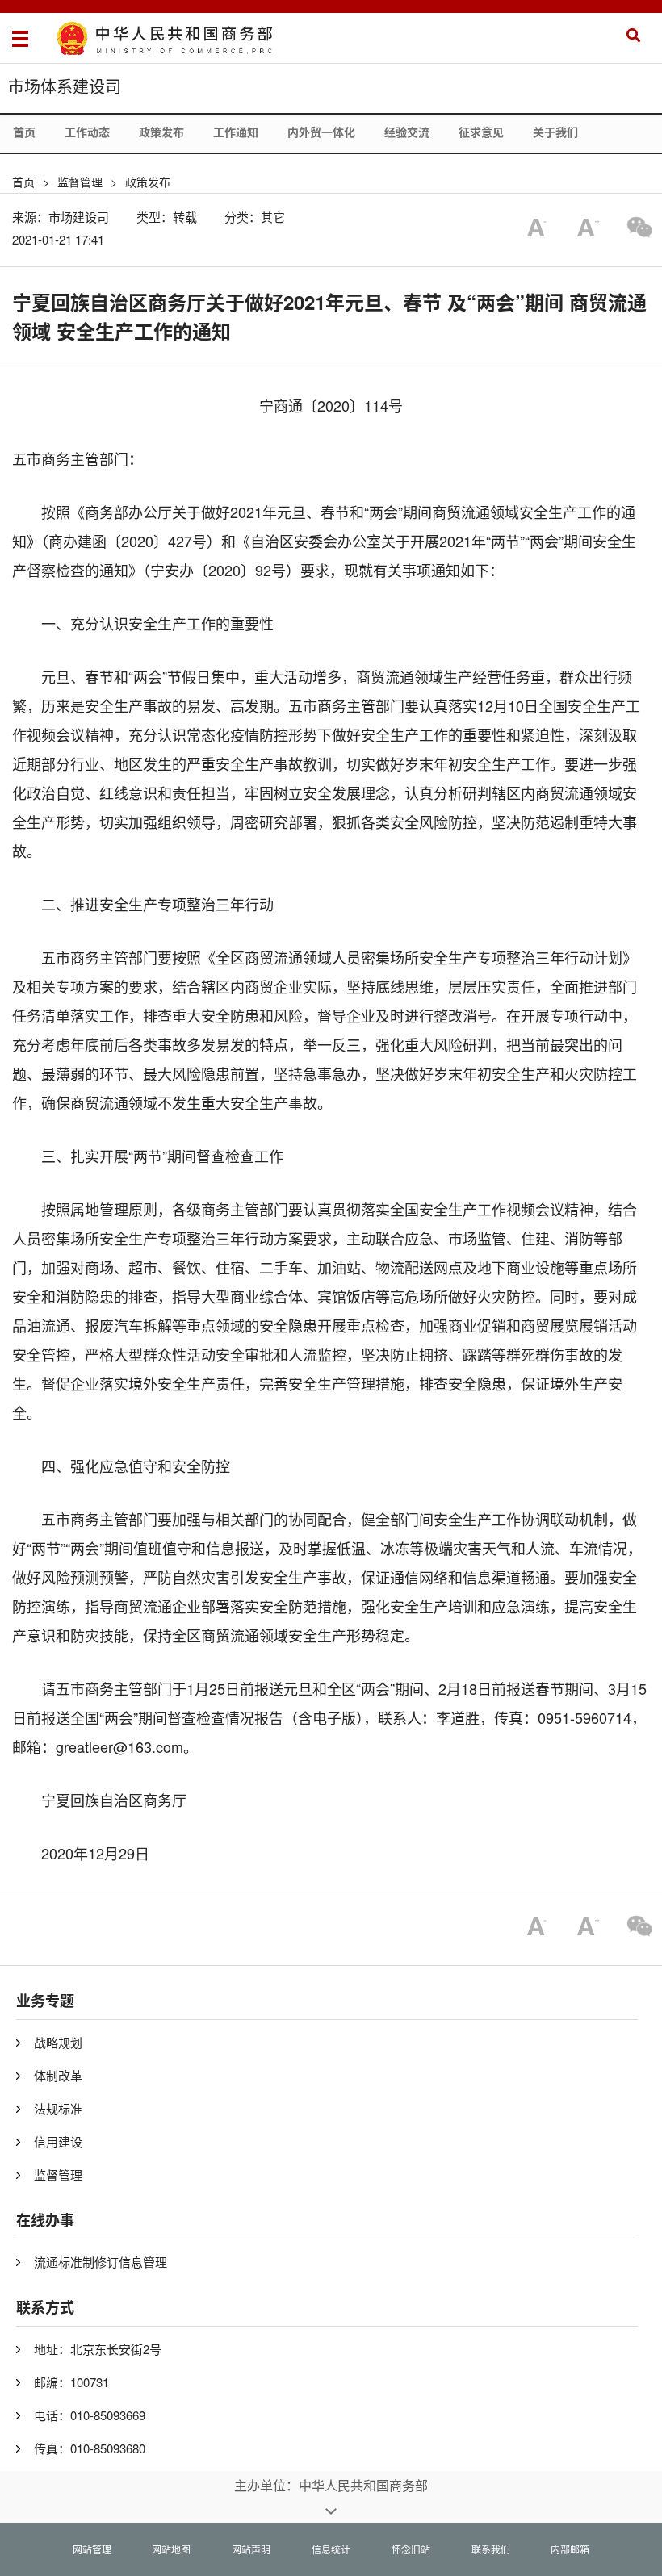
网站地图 (171, 2549)
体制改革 (58, 2075)
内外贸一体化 (321, 132)
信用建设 (58, 2141)
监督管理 (80, 182)
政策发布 (161, 132)
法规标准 (58, 2108)
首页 (24, 132)
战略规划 (58, 2042)
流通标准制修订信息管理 (101, 2262)
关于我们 (555, 132)
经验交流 (407, 132)
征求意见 (481, 132)
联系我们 (491, 2549)
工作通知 (236, 132)
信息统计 (331, 2549)
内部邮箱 (570, 2549)
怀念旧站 (411, 2549)
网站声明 (251, 2549)
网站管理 (92, 2549)
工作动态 (87, 132)
